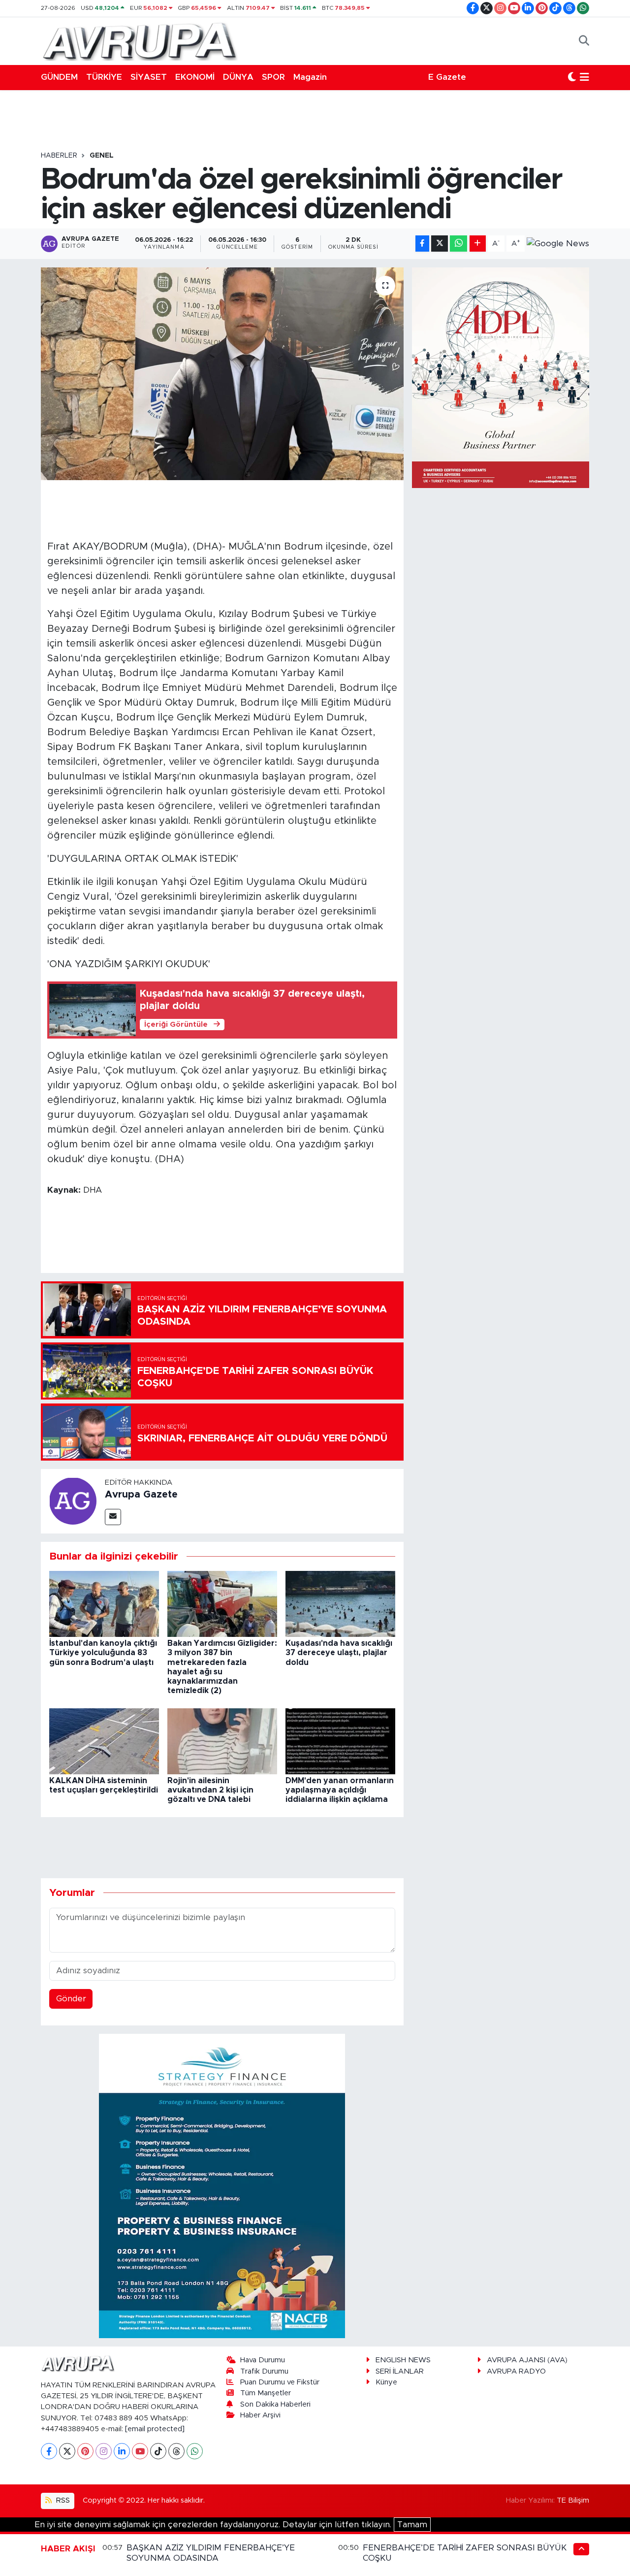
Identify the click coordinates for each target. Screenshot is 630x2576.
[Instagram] (104, 2451)
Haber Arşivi (260, 2415)
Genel (102, 156)
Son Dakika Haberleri (275, 2404)
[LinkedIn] (122, 2451)
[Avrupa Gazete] (139, 40)
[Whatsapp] (195, 2451)
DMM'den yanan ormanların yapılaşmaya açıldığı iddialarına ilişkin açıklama (340, 1790)
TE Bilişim (573, 2500)
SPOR (273, 77)
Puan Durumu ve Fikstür (280, 2382)
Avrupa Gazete (141, 1495)
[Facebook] (49, 2451)
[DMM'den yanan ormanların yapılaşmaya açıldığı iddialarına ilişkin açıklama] (340, 1741)
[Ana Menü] (584, 77)
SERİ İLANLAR (400, 2371)
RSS (62, 2500)
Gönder (71, 1999)
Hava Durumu (263, 2360)
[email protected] (155, 2429)
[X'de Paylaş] (440, 244)
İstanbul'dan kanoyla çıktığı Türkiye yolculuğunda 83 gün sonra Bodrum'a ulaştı (103, 1653)
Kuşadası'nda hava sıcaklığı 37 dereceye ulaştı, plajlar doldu (339, 1653)
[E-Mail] (113, 1517)
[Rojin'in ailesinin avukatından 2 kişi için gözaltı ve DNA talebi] (222, 1741)
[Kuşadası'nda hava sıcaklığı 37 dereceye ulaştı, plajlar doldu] (340, 1603)
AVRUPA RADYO (516, 2371)
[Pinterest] (85, 2451)
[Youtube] (140, 2451)
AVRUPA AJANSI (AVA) (527, 2360)
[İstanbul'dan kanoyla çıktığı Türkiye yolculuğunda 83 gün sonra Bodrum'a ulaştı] (104, 1603)
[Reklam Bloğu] (222, 2186)
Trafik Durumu (264, 2371)
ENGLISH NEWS (403, 2360)
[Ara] (584, 41)
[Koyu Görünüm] (572, 77)
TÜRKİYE (104, 77)
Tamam (412, 2525)
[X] (67, 2451)
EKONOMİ (195, 77)
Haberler (59, 156)
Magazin (310, 77)
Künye (386, 2382)
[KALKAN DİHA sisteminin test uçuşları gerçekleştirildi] (104, 1741)
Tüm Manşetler (266, 2393)
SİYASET (149, 77)
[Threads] (176, 2451)
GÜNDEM (59, 77)
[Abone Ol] (558, 244)
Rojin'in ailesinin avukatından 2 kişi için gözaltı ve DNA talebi (210, 1790)
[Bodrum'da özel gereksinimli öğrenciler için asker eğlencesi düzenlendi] (222, 374)
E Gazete (447, 77)
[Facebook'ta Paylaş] (422, 244)
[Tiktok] (158, 2451)
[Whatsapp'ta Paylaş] (458, 244)
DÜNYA (238, 77)
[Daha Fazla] (478, 244)
